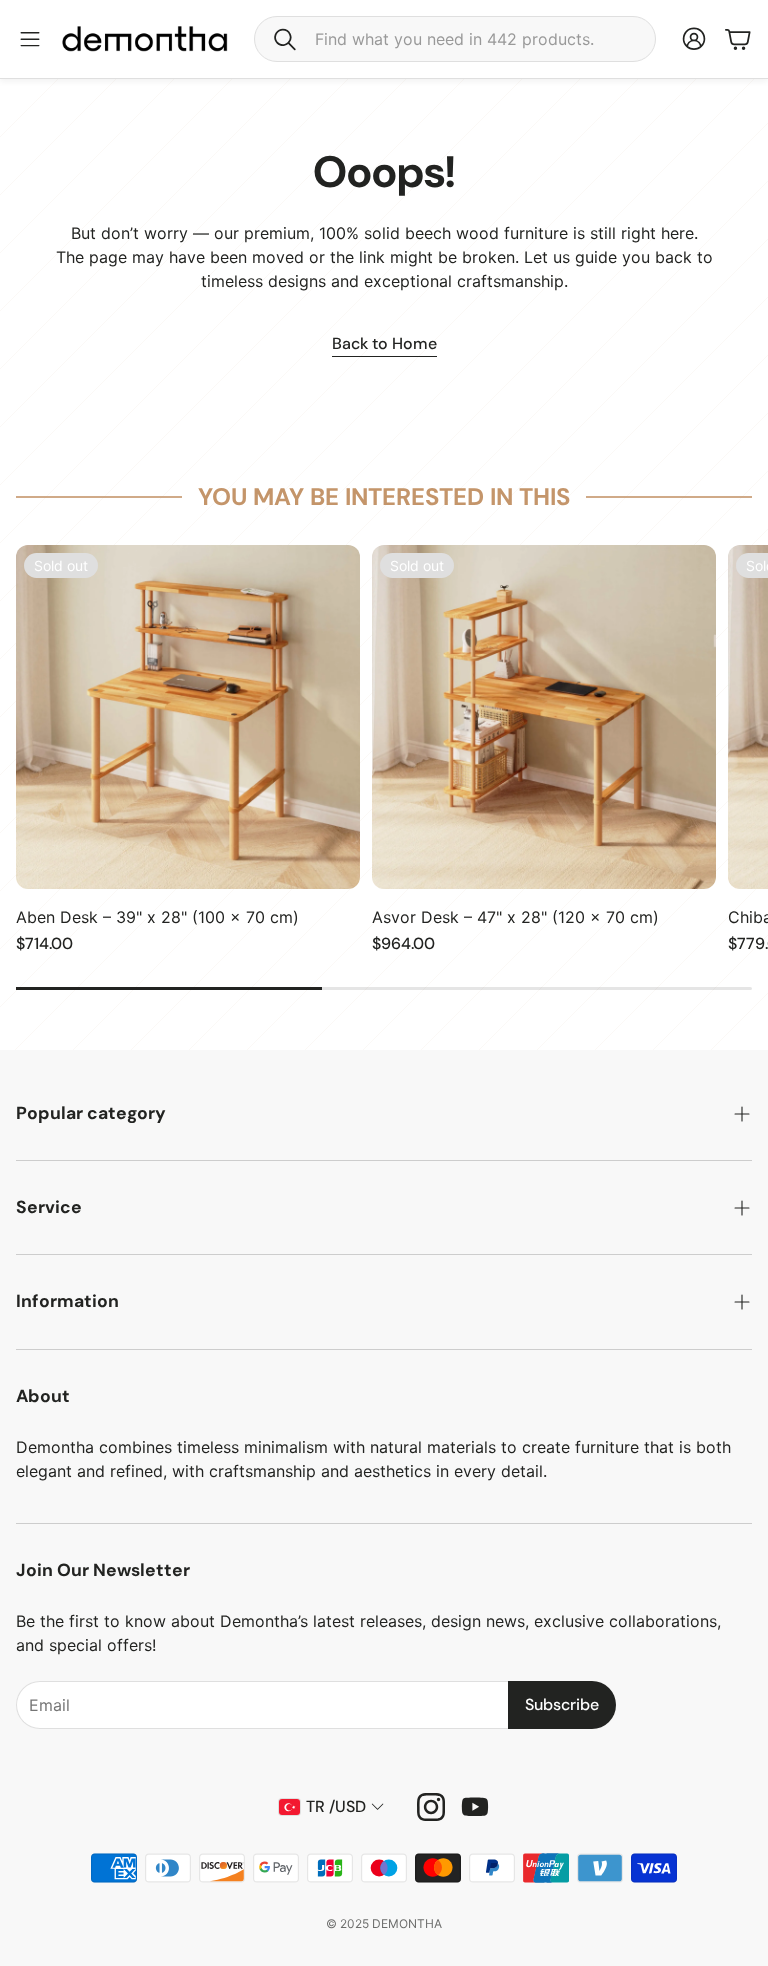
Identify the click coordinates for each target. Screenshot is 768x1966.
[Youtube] (475, 1807)
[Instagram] (431, 1807)
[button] (455, 39)
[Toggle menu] (30, 39)
